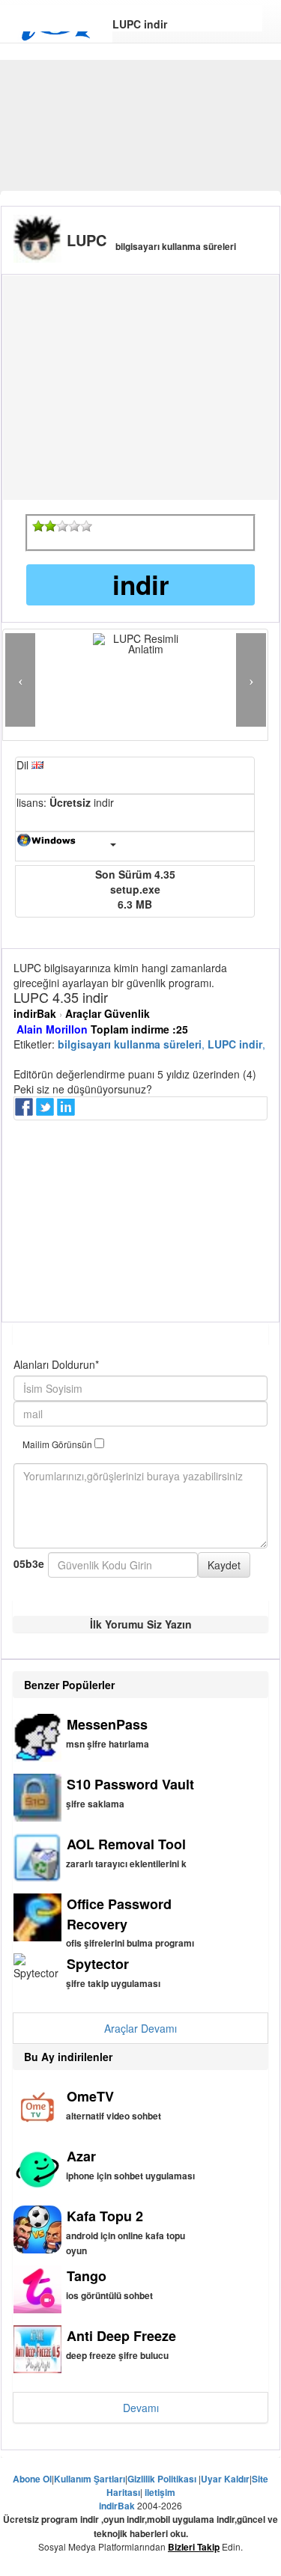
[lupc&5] (86, 526)
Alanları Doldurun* (56, 1364)
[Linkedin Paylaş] (67, 1111)
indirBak (35, 1013)
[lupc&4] (74, 526)
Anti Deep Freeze (121, 2336)
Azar (81, 2156)
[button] (20, 680)
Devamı (141, 2408)
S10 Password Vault (130, 1784)
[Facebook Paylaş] (25, 1111)
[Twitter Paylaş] (46, 1111)
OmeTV (90, 2096)
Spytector (98, 1964)
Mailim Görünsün (58, 1444)
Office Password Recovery (119, 1914)
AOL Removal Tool (126, 1844)
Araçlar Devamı (140, 2028)
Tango (87, 2276)
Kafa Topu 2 (105, 2216)
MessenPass (107, 1724)
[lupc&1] (38, 526)
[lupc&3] (62, 526)
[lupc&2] (50, 526)
